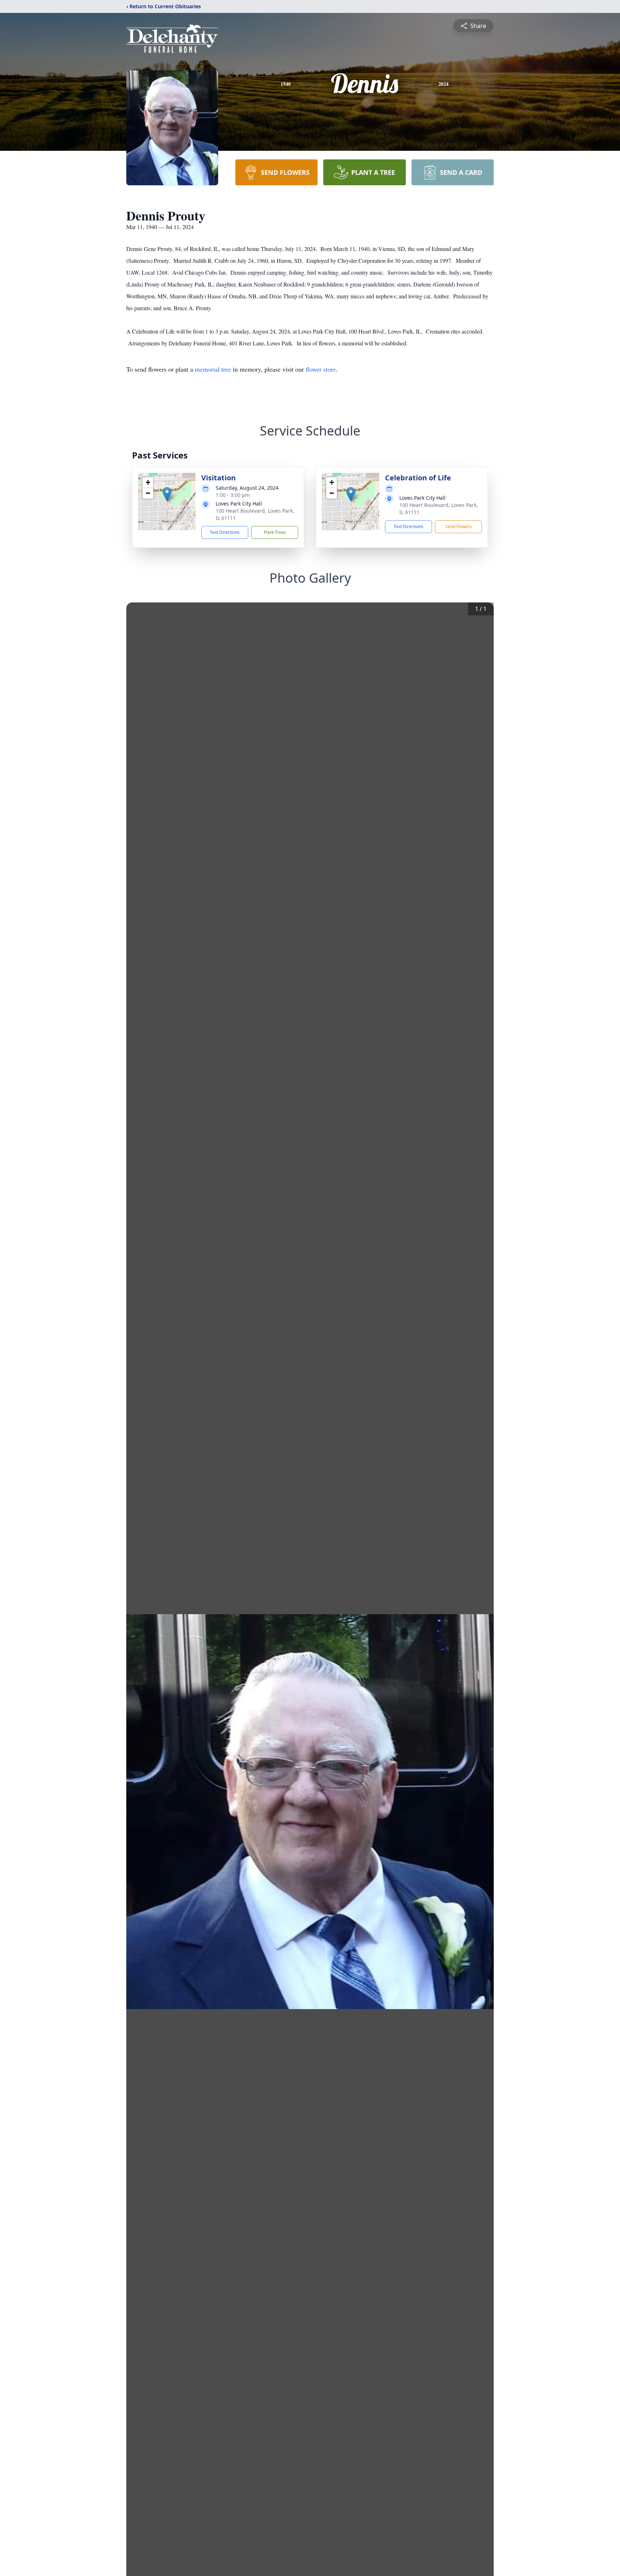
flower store (321, 369)
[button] (167, 494)
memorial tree (213, 369)
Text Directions (225, 532)
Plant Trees (275, 532)
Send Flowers (459, 527)
